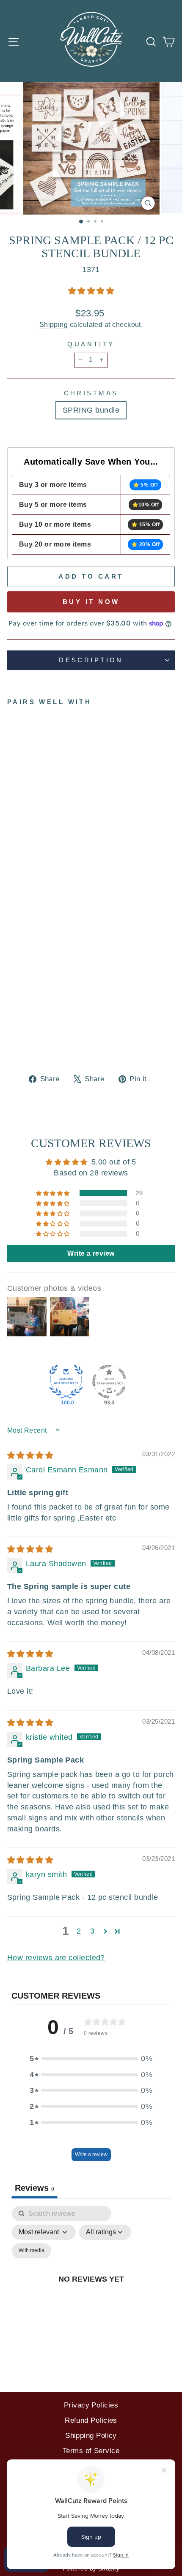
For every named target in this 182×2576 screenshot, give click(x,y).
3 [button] (92, 1931)
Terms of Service (91, 2451)
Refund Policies (91, 2420)
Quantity (91, 344)
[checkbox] (32, 2251)
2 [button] (79, 1931)
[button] (91, 291)
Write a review (91, 2154)
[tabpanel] (91, 2289)
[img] (30, 1455)
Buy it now (91, 602)
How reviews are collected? (56, 1957)
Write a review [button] (91, 1253)
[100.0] (66, 1382)
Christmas (91, 393)
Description (91, 660)
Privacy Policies (91, 2405)
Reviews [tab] (34, 2188)
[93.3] (109, 1382)
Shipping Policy (91, 2436)
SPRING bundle (91, 410)
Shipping (54, 325)
